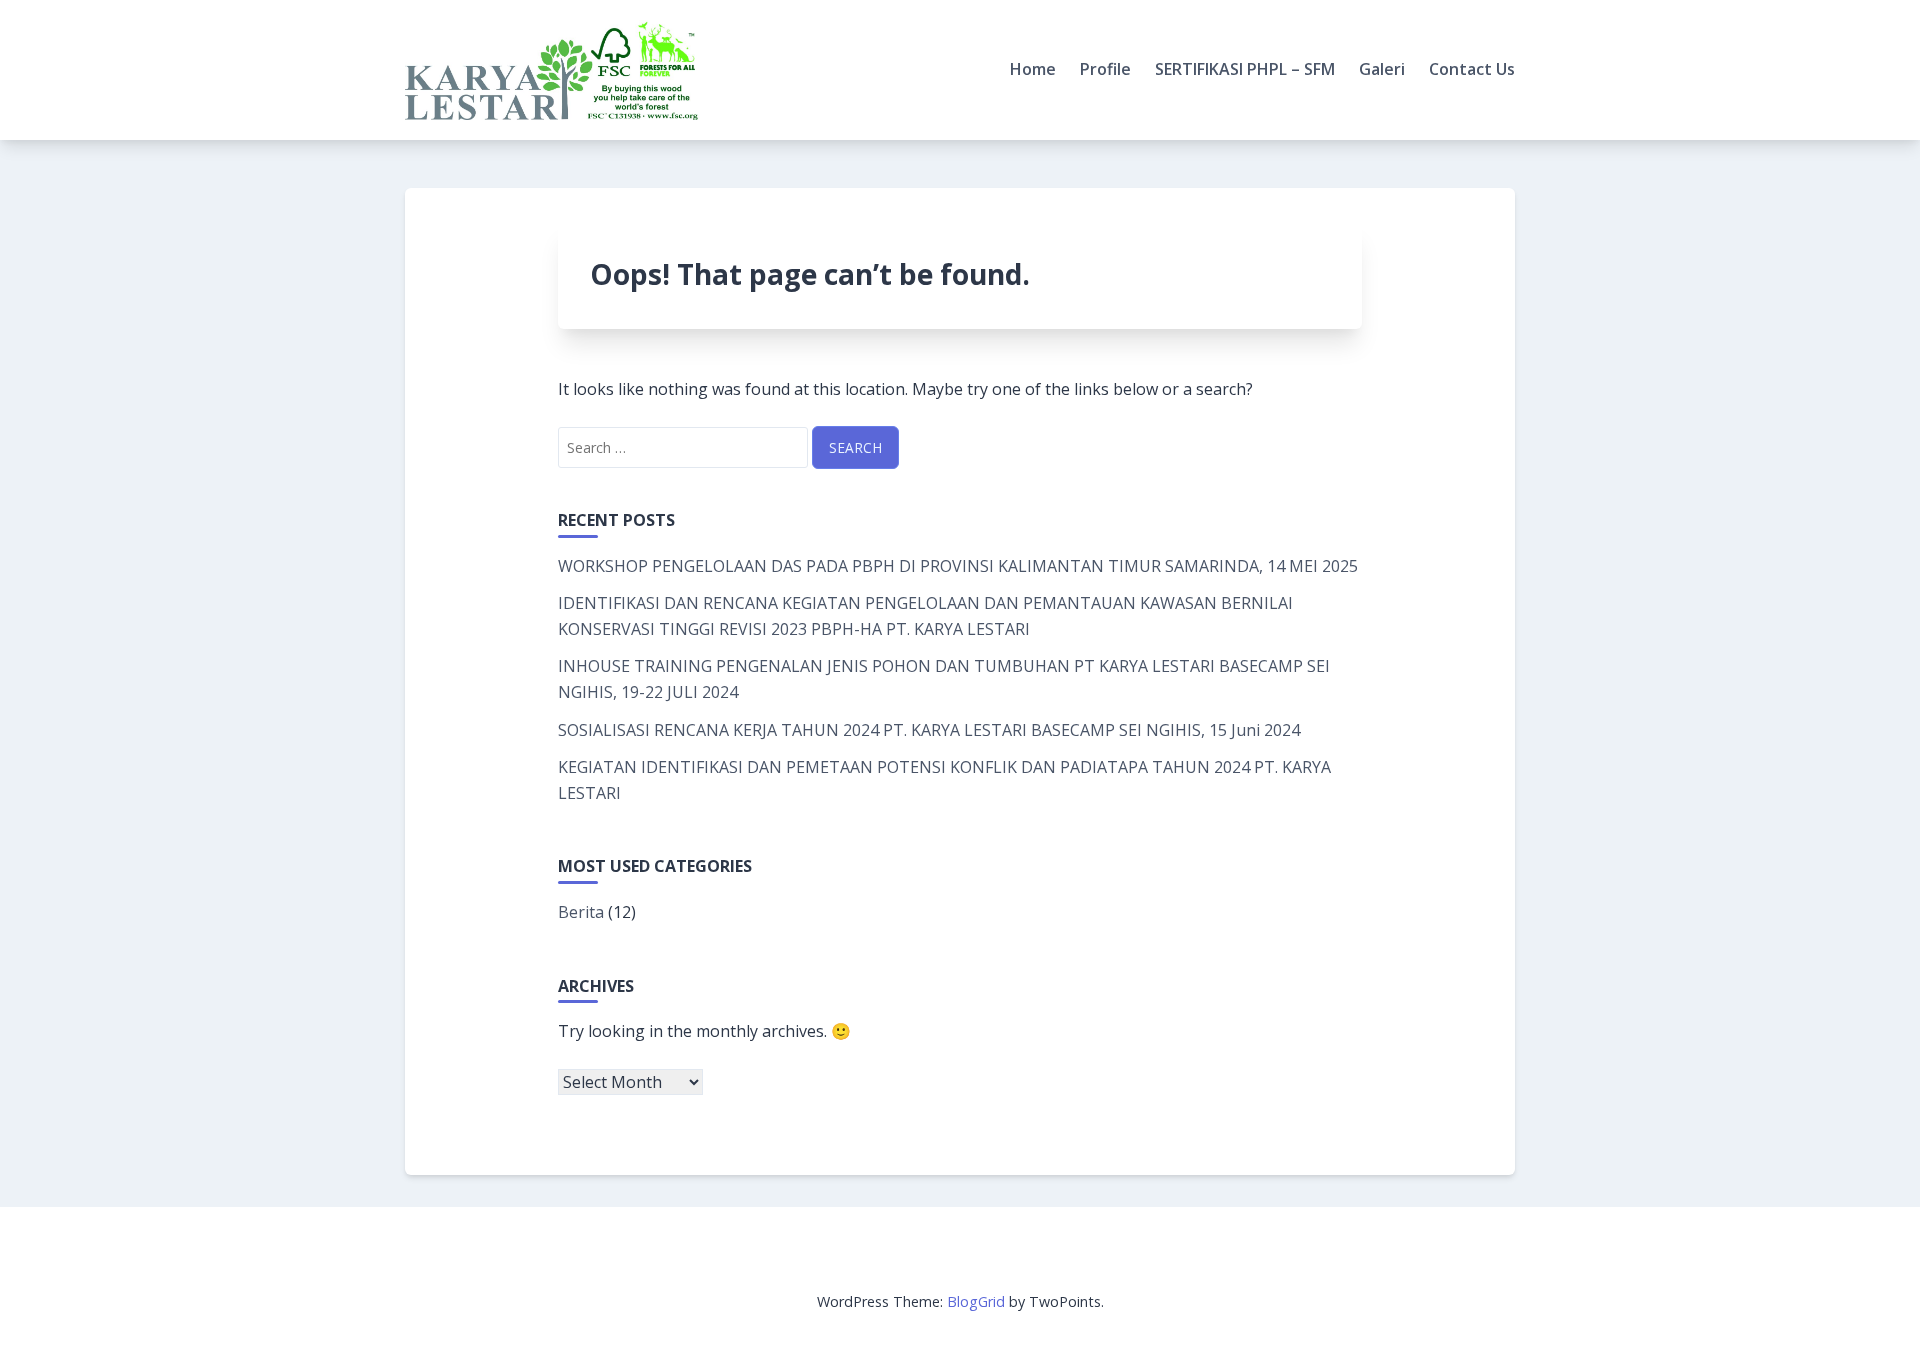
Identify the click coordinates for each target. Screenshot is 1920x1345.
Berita (581, 912)
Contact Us (1472, 69)
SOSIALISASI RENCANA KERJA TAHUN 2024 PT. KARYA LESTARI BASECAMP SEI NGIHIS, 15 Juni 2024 (929, 730)
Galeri (1382, 69)
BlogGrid (976, 1301)
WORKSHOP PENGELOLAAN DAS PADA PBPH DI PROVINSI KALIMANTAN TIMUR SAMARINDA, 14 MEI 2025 (958, 566)
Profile (1105, 69)
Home (1033, 69)
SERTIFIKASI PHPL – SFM (1245, 69)
